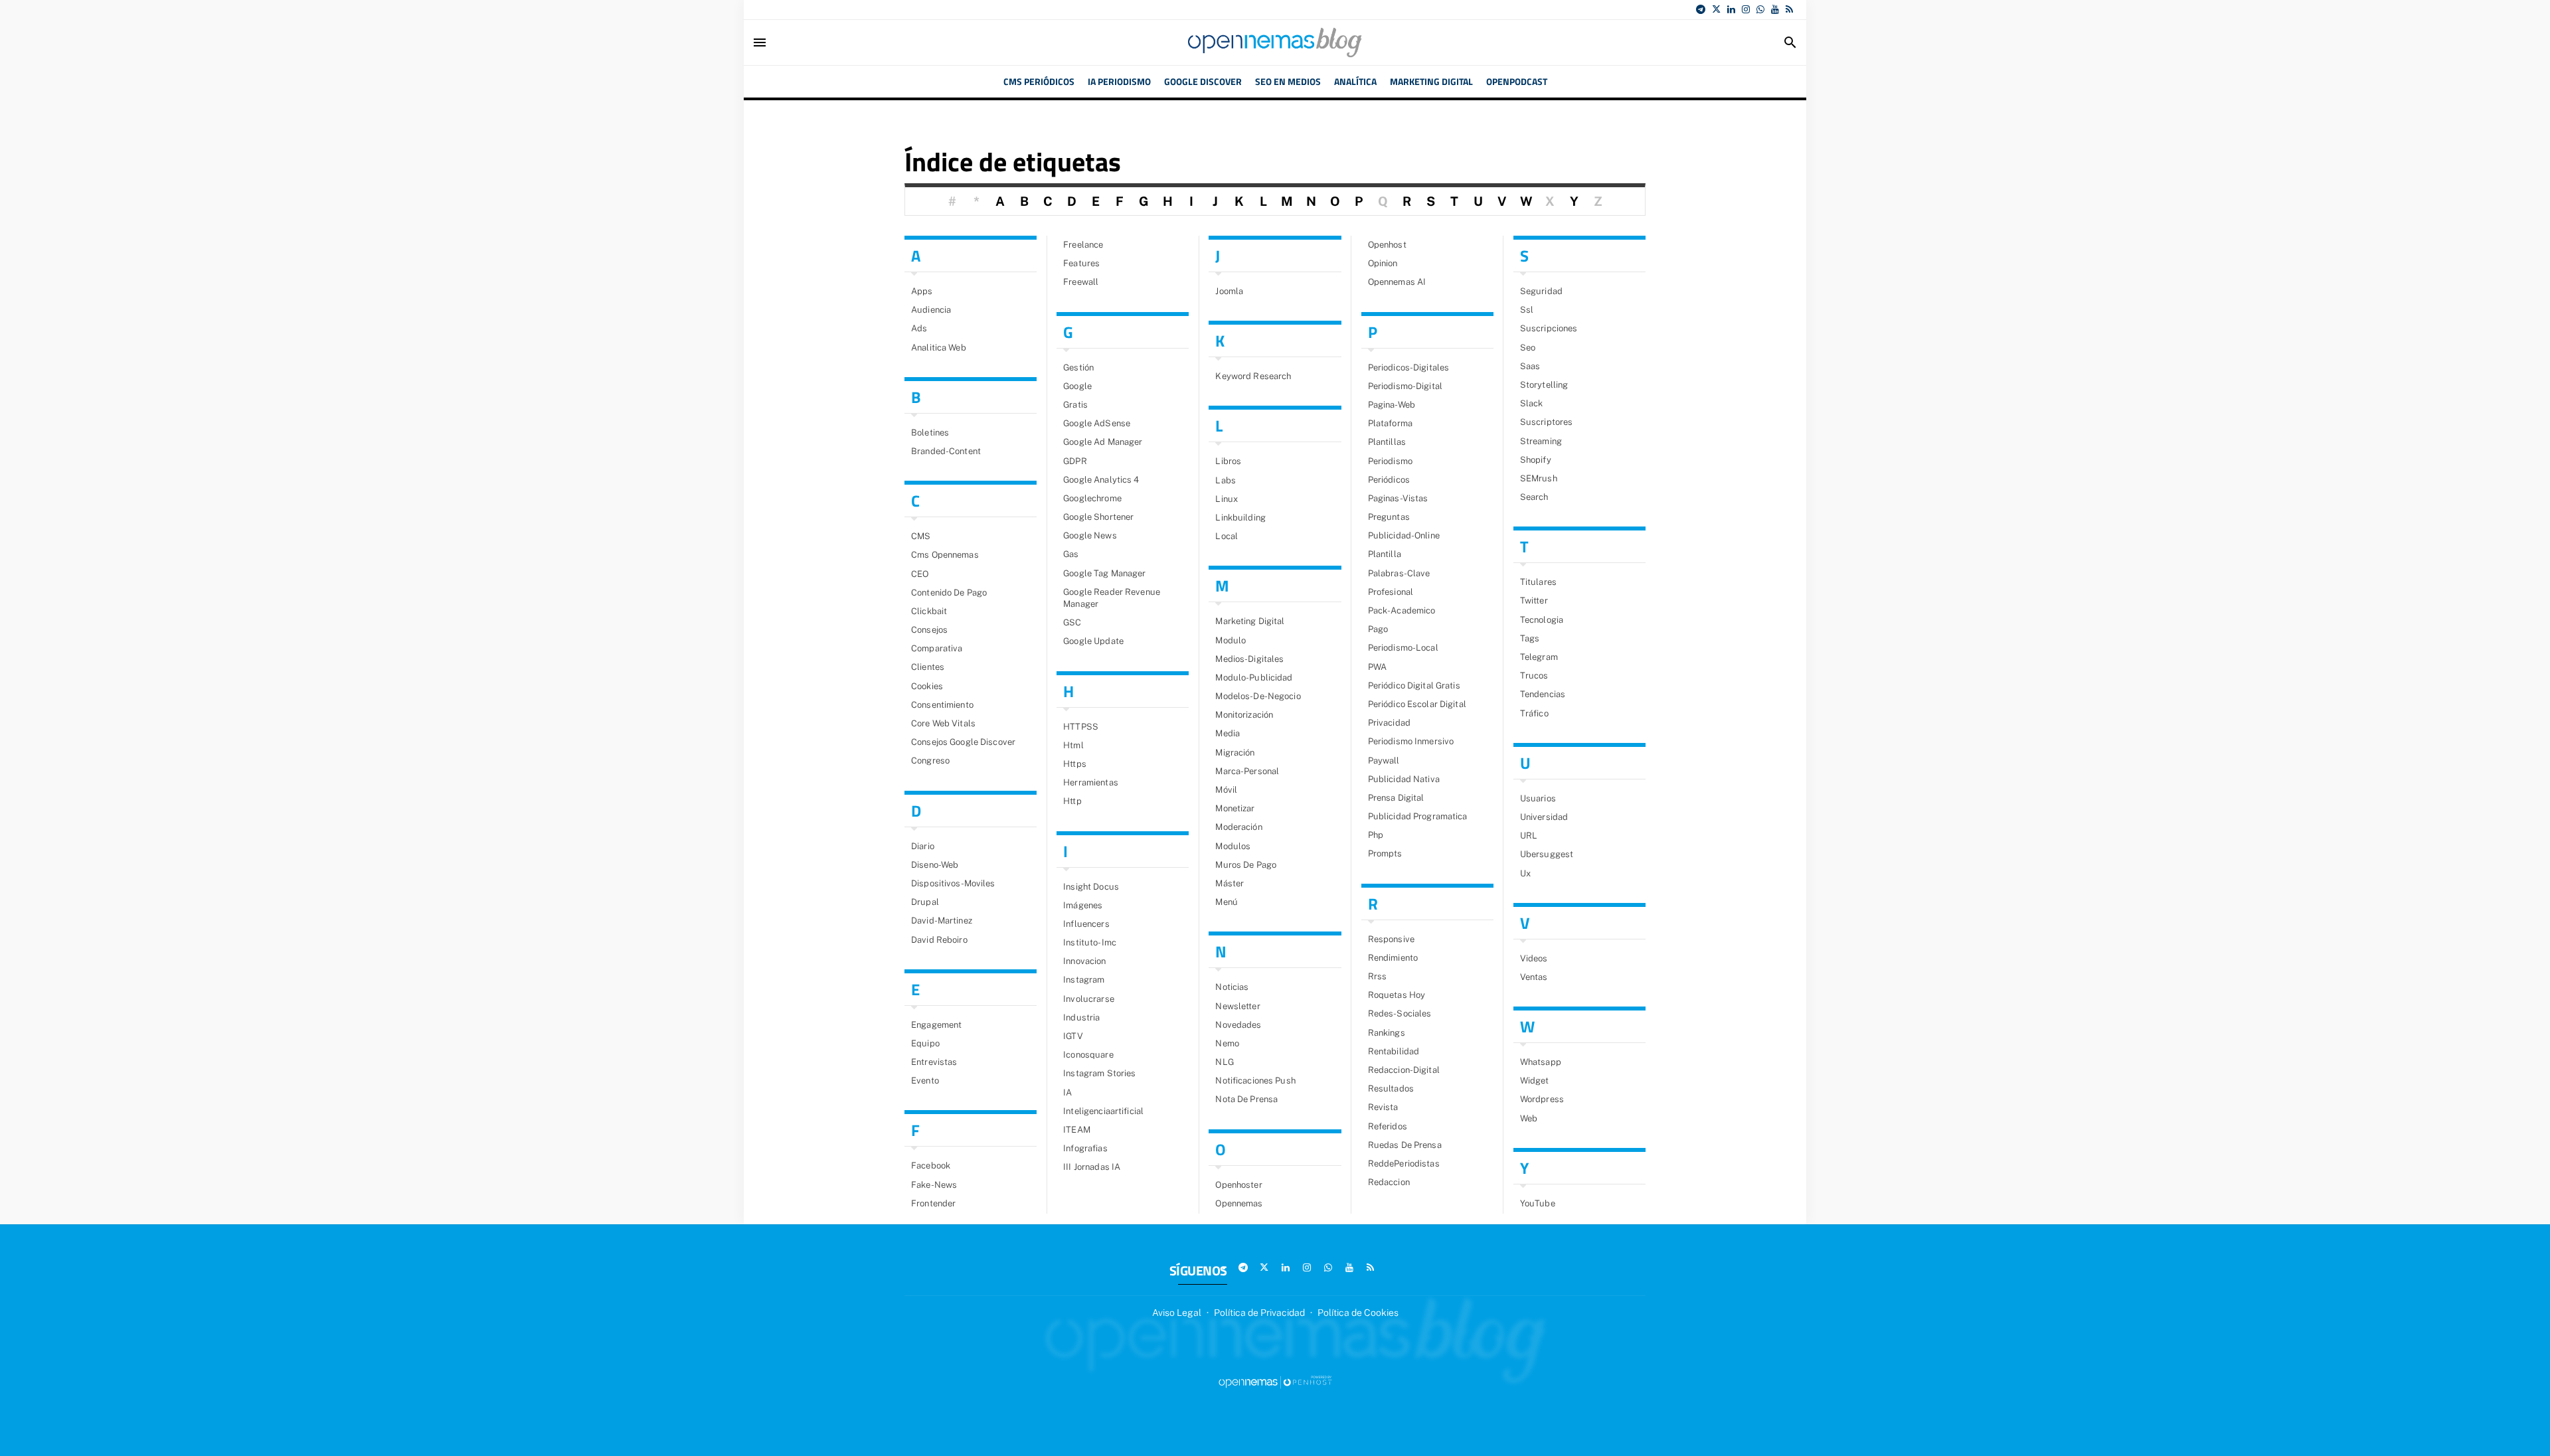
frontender (933, 1203)
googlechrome (1092, 498)
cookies (927, 686)
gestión (1078, 367)
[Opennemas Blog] (1275, 42)
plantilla (1385, 554)
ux (1525, 873)
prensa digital (1396, 798)
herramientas (1091, 782)
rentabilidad (1394, 1051)
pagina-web (1392, 405)
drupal (925, 902)
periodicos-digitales (1409, 367)
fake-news (934, 1185)
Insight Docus (1091, 887)
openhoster (1238, 1185)
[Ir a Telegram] (1701, 9)
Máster (1230, 883)
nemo (1227, 1043)
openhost (1387, 245)
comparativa (937, 648)
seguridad (1541, 291)
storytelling (1544, 385)
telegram (1539, 657)
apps (922, 291)
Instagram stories (1099, 1073)
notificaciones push (1255, 1081)
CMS (921, 536)
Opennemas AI (1397, 282)
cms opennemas (945, 555)
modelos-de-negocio (1258, 696)
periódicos (1389, 480)
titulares (1538, 582)
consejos (929, 630)
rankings (1387, 1033)
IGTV (1073, 1036)
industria (1081, 1017)
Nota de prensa (1246, 1099)
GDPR (1075, 461)
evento (925, 1081)
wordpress (1542, 1099)
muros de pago (1246, 865)
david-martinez (942, 921)
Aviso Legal (1177, 1313)
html (1073, 745)
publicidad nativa (1404, 779)
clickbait (929, 611)
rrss (1378, 976)
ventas (1534, 977)
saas (1530, 366)
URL (1529, 836)
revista (1383, 1107)
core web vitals (943, 723)
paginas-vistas (1398, 498)
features (1081, 263)
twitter (1534, 601)
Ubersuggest (1547, 854)
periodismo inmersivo (1411, 741)
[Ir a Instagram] (1746, 9)
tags (1530, 638)
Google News (1090, 535)
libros (1228, 461)
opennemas (1239, 1203)
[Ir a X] (1716, 9)
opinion (1383, 263)
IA (1067, 1092)
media (1228, 733)
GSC (1072, 622)
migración (1235, 753)
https (1075, 764)
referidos (1388, 1126)
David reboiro (939, 940)
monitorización (1244, 715)
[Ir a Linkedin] (1731, 9)
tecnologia (1542, 620)
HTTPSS (1081, 727)
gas (1071, 554)
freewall (1081, 282)
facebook (931, 1166)
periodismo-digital (1405, 386)
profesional (1391, 592)
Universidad (1544, 817)
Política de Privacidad (1259, 1313)
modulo (1231, 640)
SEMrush (1539, 478)
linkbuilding (1240, 518)
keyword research (1253, 376)
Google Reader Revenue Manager (1112, 598)
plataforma (1390, 423)
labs (1226, 480)
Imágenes (1083, 905)
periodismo (1390, 461)
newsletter (1237, 1006)
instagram (1084, 980)
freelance (1083, 245)
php (1376, 835)
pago (1378, 629)
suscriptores (1547, 422)
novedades (1238, 1025)
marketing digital (1250, 621)
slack (1532, 403)
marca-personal (1247, 771)
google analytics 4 (1101, 480)
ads (919, 328)
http (1072, 801)
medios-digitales (1249, 659)
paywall (1384, 761)
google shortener (1098, 517)
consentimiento (942, 705)
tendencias (1543, 694)
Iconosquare (1088, 1055)
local (1227, 536)
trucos (1534, 676)
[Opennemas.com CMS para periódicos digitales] (1275, 1382)
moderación (1238, 827)
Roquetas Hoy (1397, 995)
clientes (928, 667)
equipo (925, 1043)
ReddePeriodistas (1404, 1164)
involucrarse (1089, 999)
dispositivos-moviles (953, 883)
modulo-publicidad (1254, 678)
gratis (1075, 405)
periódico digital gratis (1414, 686)
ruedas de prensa (1405, 1145)
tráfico (1534, 713)
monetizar (1235, 808)
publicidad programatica (1418, 816)
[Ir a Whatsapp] (1760, 9)
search (1534, 497)
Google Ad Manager (1103, 442)
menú (1227, 902)
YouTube (1538, 1203)
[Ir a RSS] (1789, 9)
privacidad (1389, 723)
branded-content (946, 451)
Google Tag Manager (1104, 573)
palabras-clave (1399, 573)
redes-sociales (1400, 1013)
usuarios (1538, 798)
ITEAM (1077, 1130)
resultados (1391, 1089)
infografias (1085, 1148)
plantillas (1387, 442)
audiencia (931, 310)
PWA (1377, 667)
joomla (1229, 291)
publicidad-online (1404, 535)
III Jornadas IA (1092, 1167)
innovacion (1084, 961)
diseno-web (935, 865)
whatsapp (1541, 1062)
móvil (1226, 790)
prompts (1385, 853)
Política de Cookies (1358, 1313)
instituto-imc (1090, 942)
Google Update (1093, 641)
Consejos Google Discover (963, 742)
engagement (936, 1025)
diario (923, 846)
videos (1534, 958)
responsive (1391, 939)
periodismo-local (1403, 648)
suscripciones (1549, 328)
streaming (1541, 441)
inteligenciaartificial (1103, 1111)
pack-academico (1402, 610)
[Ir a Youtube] (1775, 9)
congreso (930, 761)
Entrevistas (934, 1062)
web (1529, 1118)
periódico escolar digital (1417, 704)
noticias (1232, 987)
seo (1528, 348)
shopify (1536, 460)
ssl (1527, 310)
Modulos (1233, 846)
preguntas (1389, 517)
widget (1535, 1081)
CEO (920, 574)
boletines (930, 433)
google (1077, 386)
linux (1227, 499)
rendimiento (1393, 958)
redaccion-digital (1404, 1070)
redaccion (1389, 1182)
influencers (1086, 924)
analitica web (939, 348)
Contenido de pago (949, 593)
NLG (1224, 1062)
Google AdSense (1097, 423)
